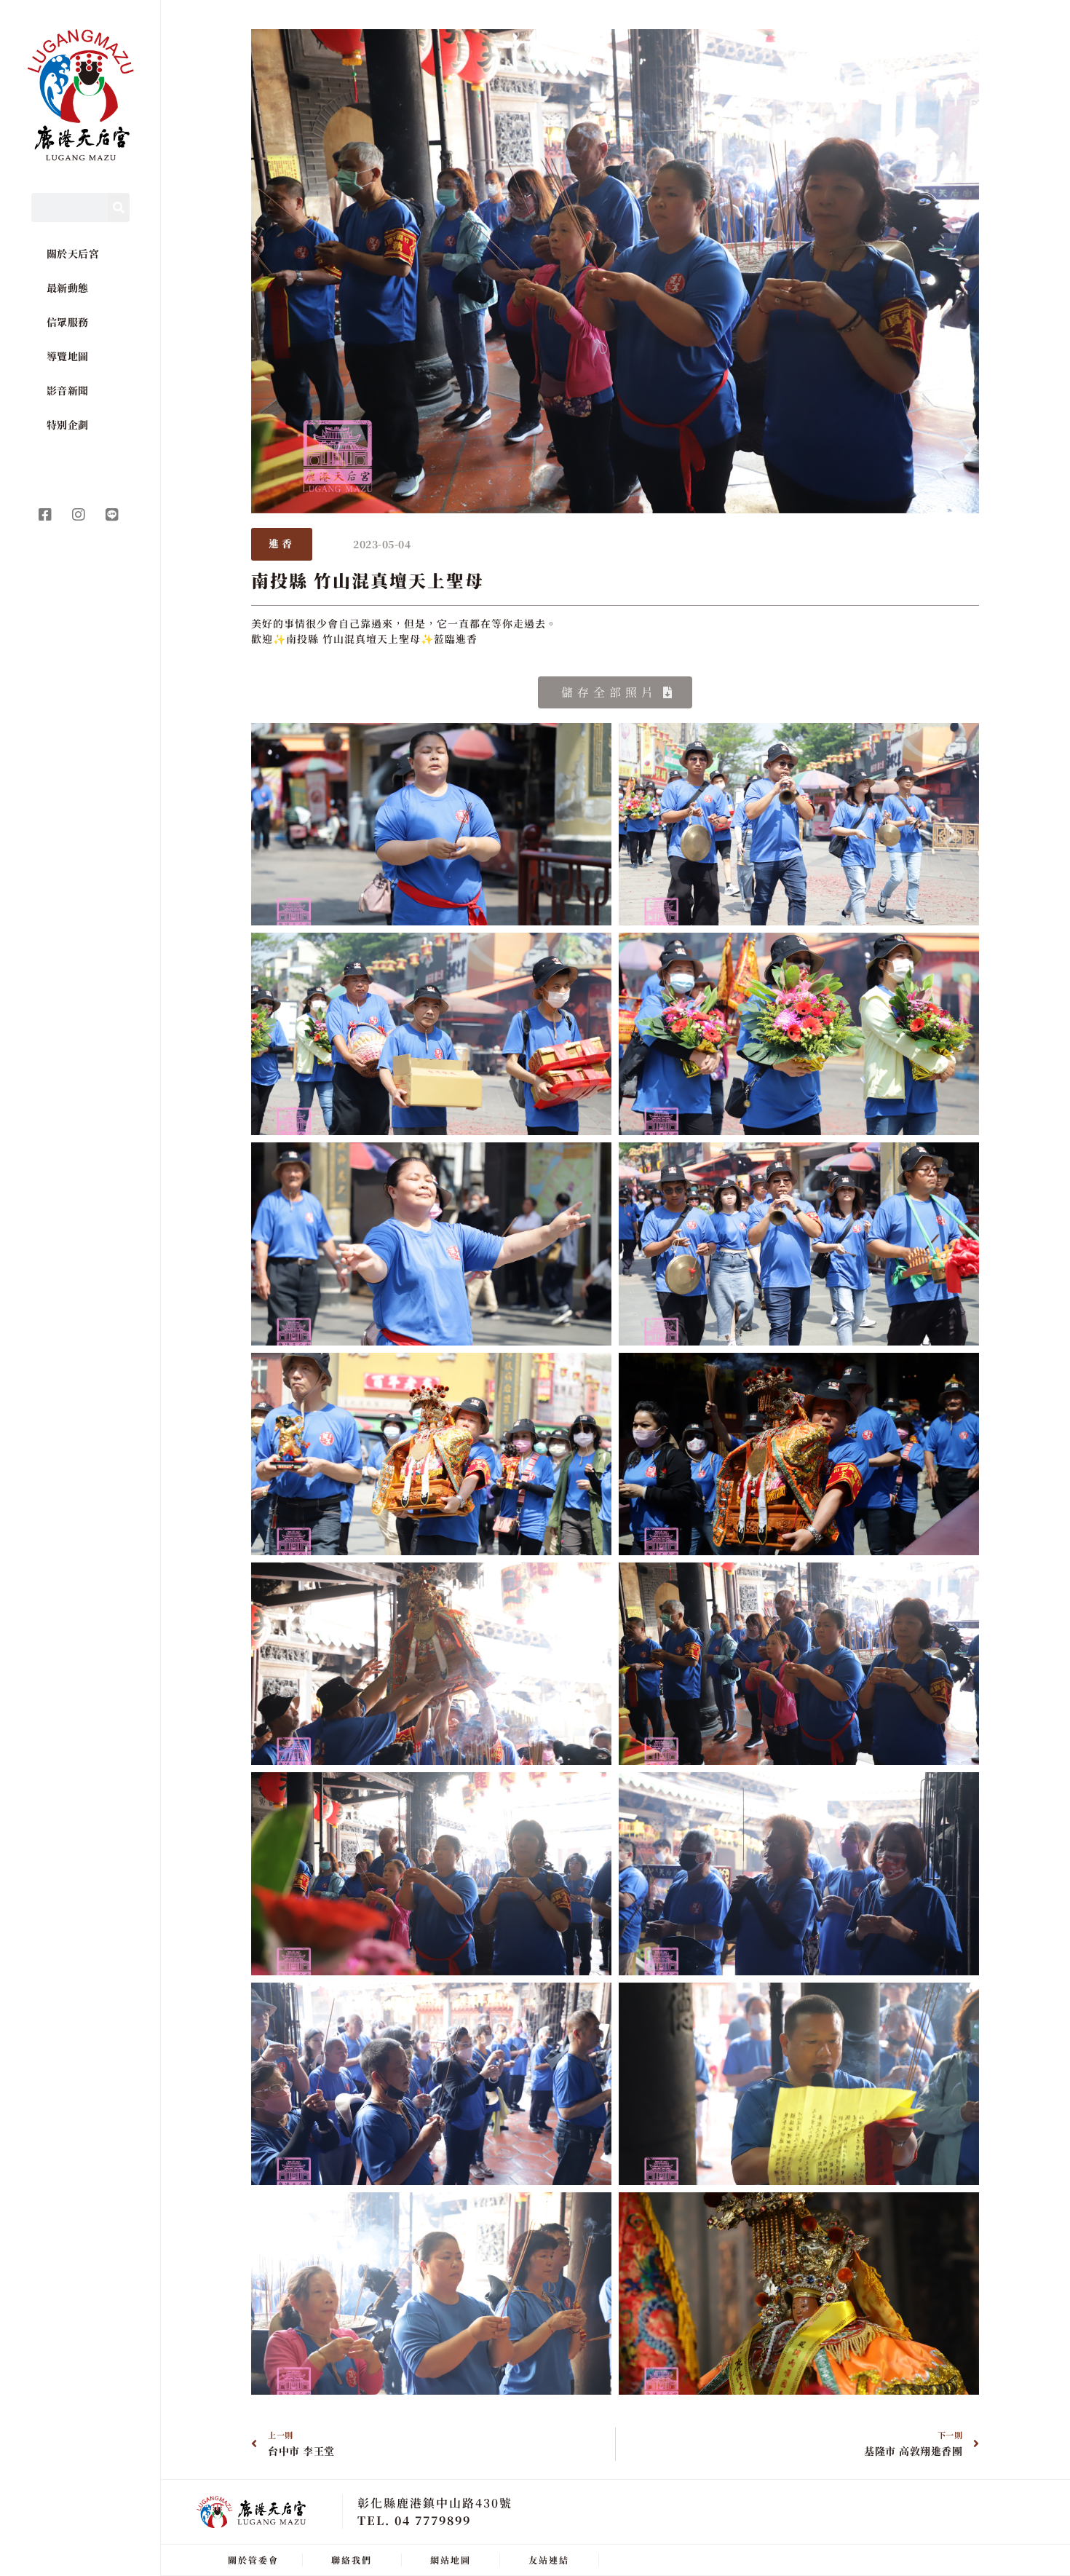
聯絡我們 (352, 2560)
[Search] (119, 208)
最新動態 (68, 288)
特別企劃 (68, 424)
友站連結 (549, 2560)
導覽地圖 (68, 356)
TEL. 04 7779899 (414, 2520)
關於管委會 (253, 2560)
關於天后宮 (73, 253)
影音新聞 (68, 390)
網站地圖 (451, 2560)
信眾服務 (68, 322)
